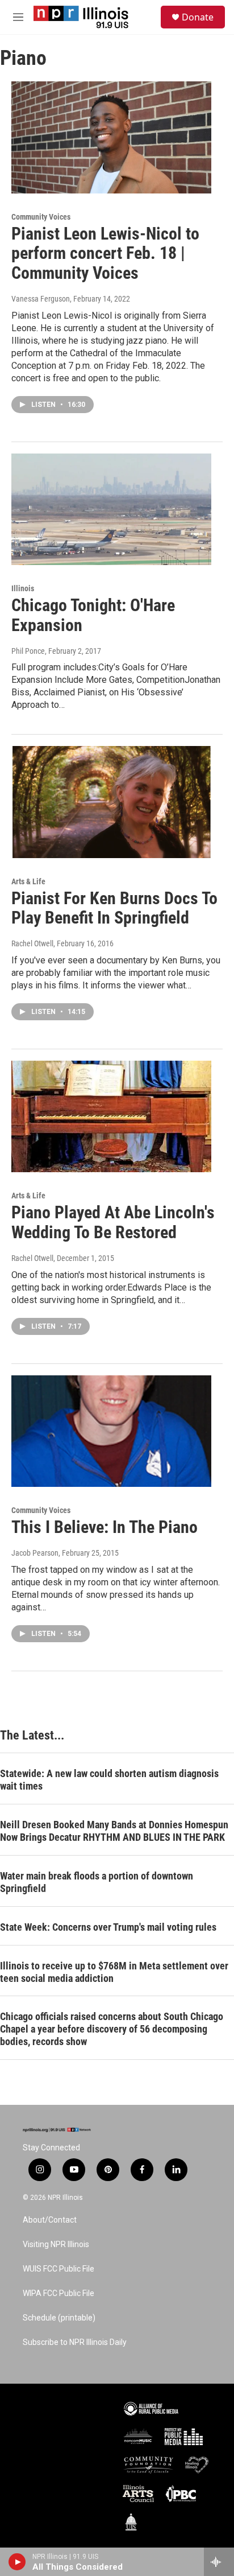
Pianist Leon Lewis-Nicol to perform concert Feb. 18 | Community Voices (105, 254)
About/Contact (50, 2220)
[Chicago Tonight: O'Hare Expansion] (111, 509)
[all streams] (219, 2562)
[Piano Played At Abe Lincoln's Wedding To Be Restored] (111, 1116)
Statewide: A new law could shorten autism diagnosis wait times (109, 1780)
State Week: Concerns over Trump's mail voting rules (108, 1927)
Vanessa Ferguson (41, 299)
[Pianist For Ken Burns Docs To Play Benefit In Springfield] (111, 802)
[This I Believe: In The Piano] (111, 1431)
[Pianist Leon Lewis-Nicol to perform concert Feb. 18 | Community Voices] (111, 137)
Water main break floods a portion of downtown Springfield (97, 1882)
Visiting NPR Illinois (56, 2245)
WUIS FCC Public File (58, 2269)
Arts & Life (28, 881)
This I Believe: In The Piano (105, 1527)
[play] (17, 2562)
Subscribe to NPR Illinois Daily (75, 2342)
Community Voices (41, 217)
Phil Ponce (28, 651)
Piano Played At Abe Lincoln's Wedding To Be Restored (113, 1222)
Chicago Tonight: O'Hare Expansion (93, 615)
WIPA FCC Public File (58, 2293)
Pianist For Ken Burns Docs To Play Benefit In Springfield (114, 908)
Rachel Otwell (32, 943)
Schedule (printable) (59, 2318)
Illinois (23, 588)
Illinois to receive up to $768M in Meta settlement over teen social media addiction (114, 1972)
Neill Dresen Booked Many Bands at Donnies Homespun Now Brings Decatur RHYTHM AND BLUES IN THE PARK (114, 1831)
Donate (198, 17)
